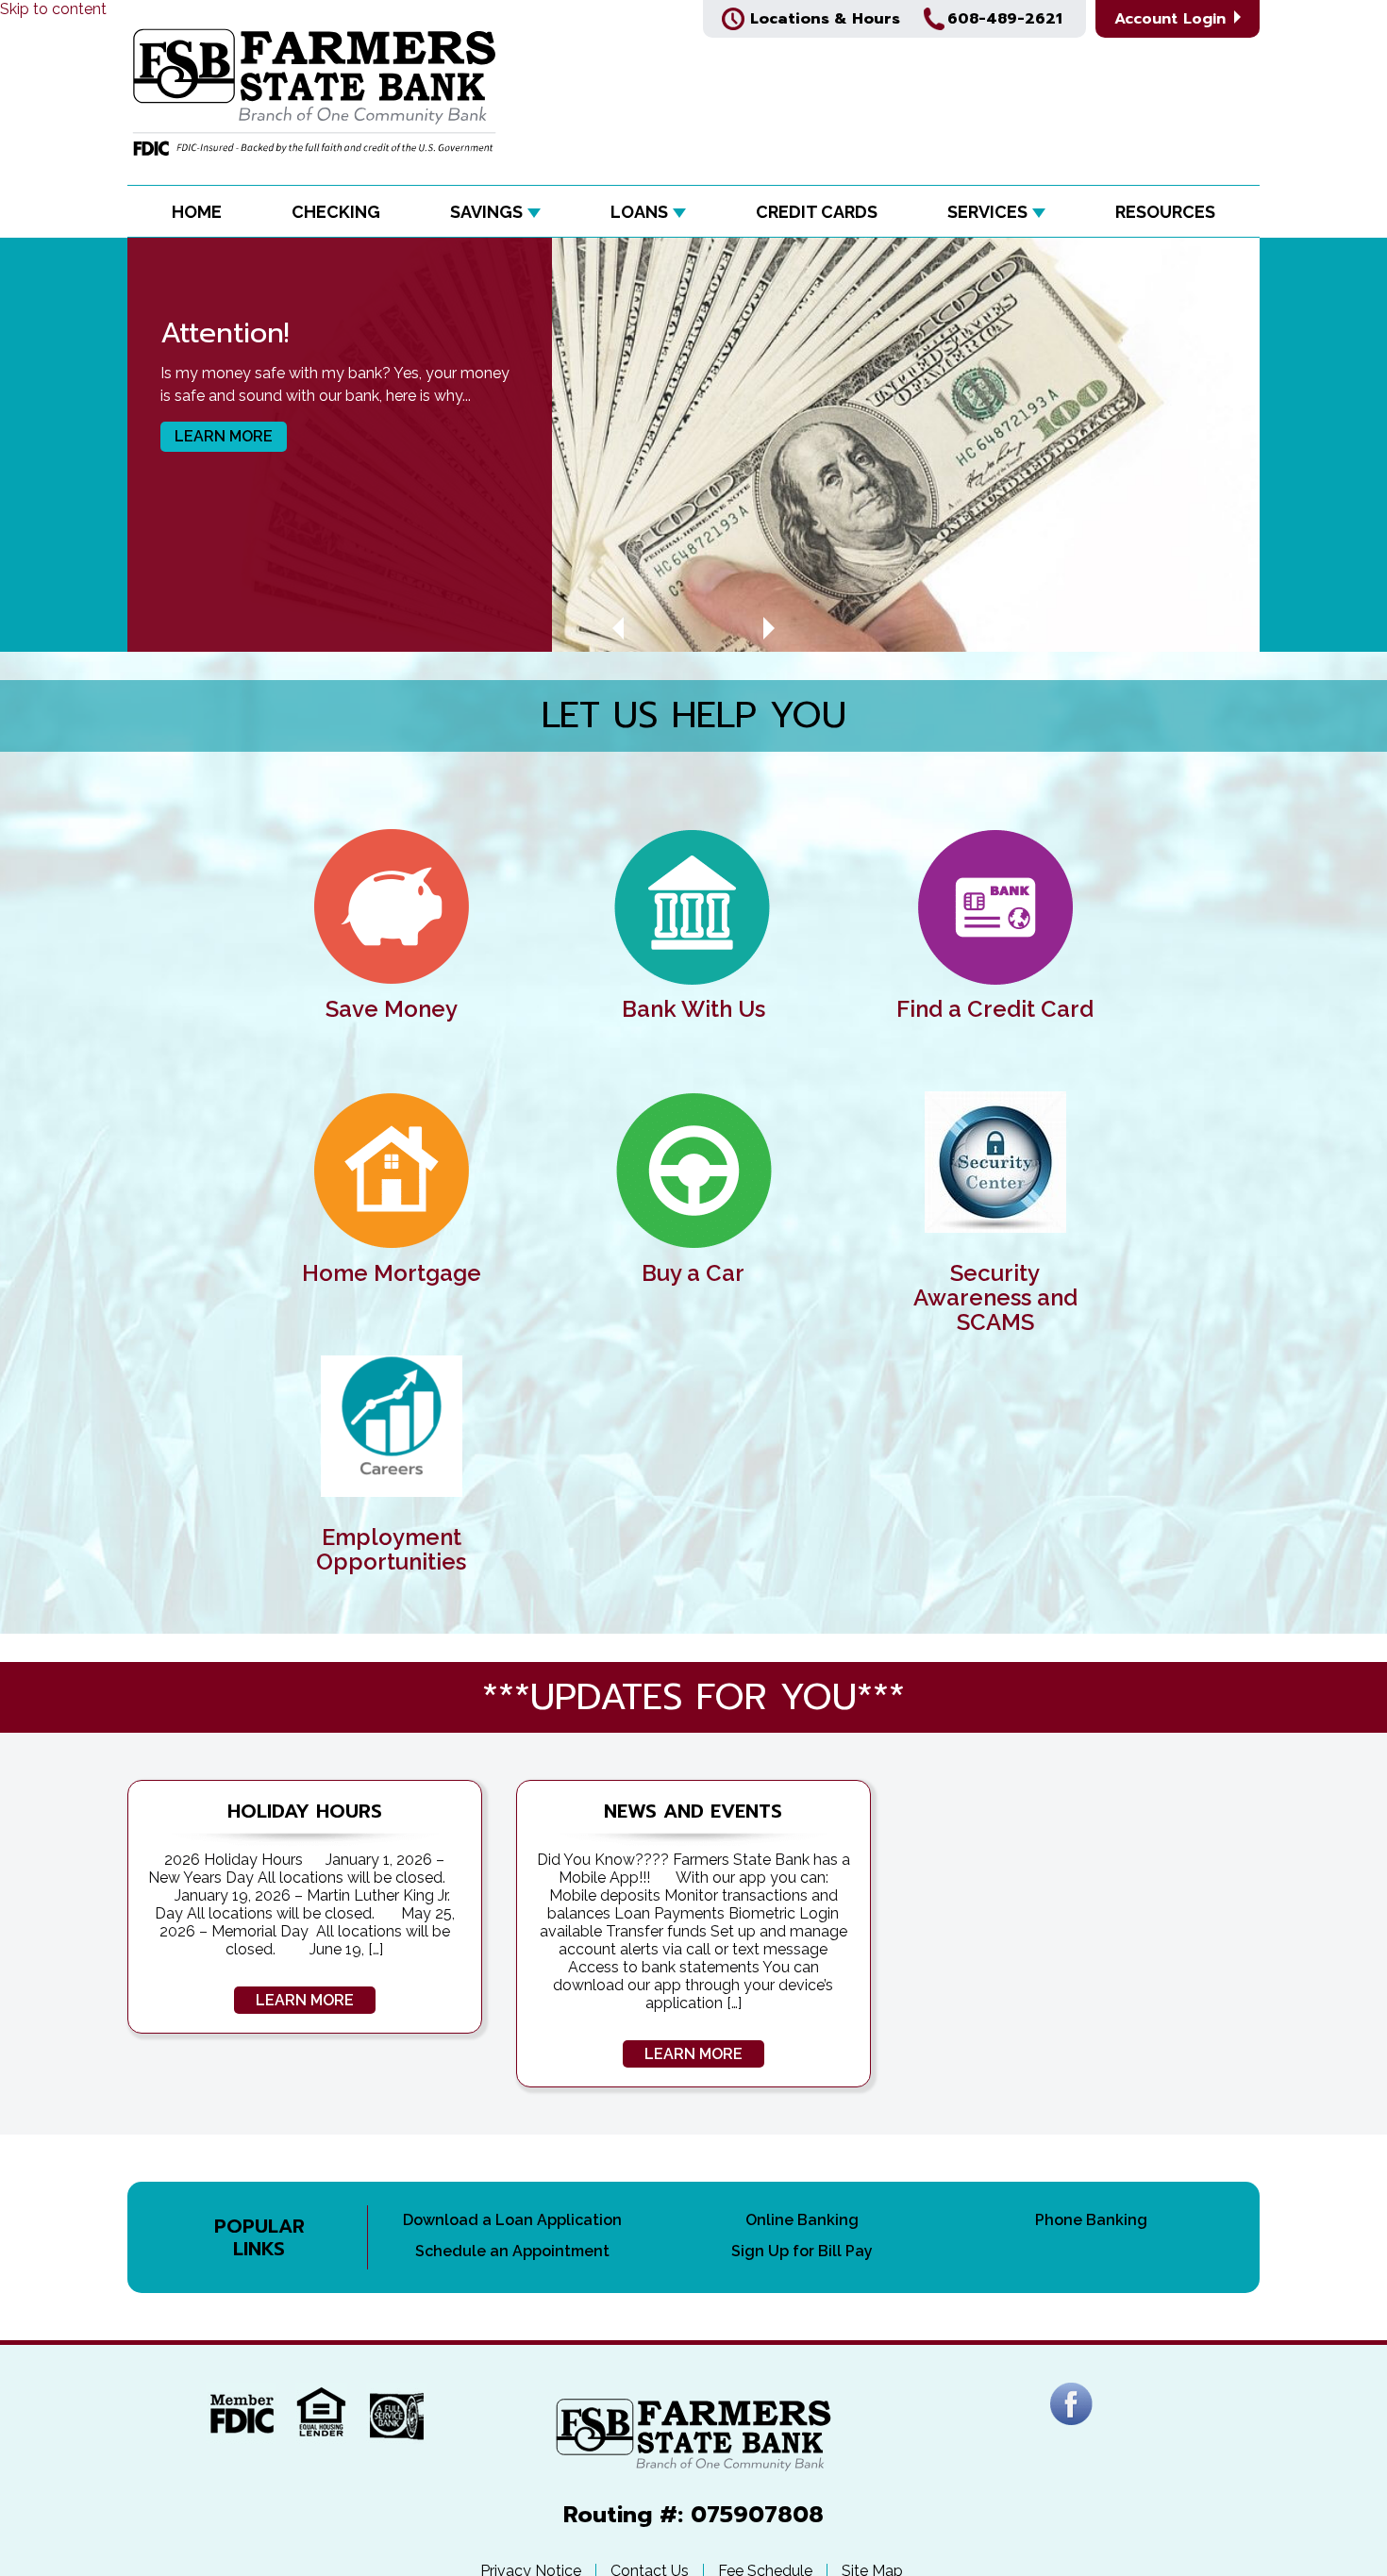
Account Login (1173, 19)
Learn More (224, 436)
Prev (618, 628)
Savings (486, 212)
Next (769, 628)
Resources (1165, 212)
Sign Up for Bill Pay (802, 2251)
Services (987, 212)
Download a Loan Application (512, 2220)
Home (197, 212)
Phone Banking (1091, 2220)
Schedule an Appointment (512, 2251)
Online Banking (802, 2220)
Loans (639, 212)
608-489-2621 (1005, 19)
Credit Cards (817, 212)
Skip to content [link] (53, 9)
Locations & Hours (825, 19)
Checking (336, 212)
